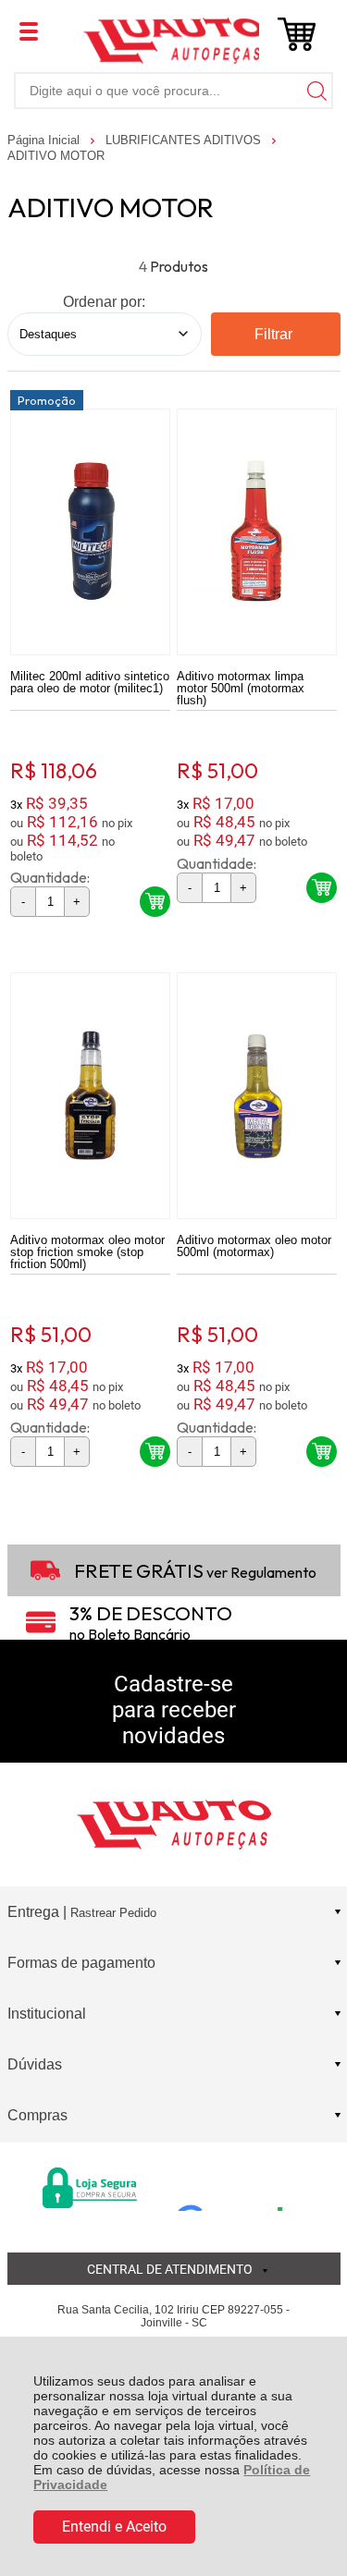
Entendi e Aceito (114, 2527)
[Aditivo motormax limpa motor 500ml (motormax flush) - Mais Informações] (257, 532)
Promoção (47, 400)
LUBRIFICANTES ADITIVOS (185, 140)
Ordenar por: (104, 302)
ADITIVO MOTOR (56, 156)
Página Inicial (45, 140)
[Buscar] (315, 90)
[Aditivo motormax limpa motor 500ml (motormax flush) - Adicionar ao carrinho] (322, 888)
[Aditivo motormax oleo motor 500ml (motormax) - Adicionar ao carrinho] (322, 1452)
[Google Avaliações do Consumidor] (236, 2186)
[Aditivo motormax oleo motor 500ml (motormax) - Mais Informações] (257, 1096)
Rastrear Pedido (113, 1913)
